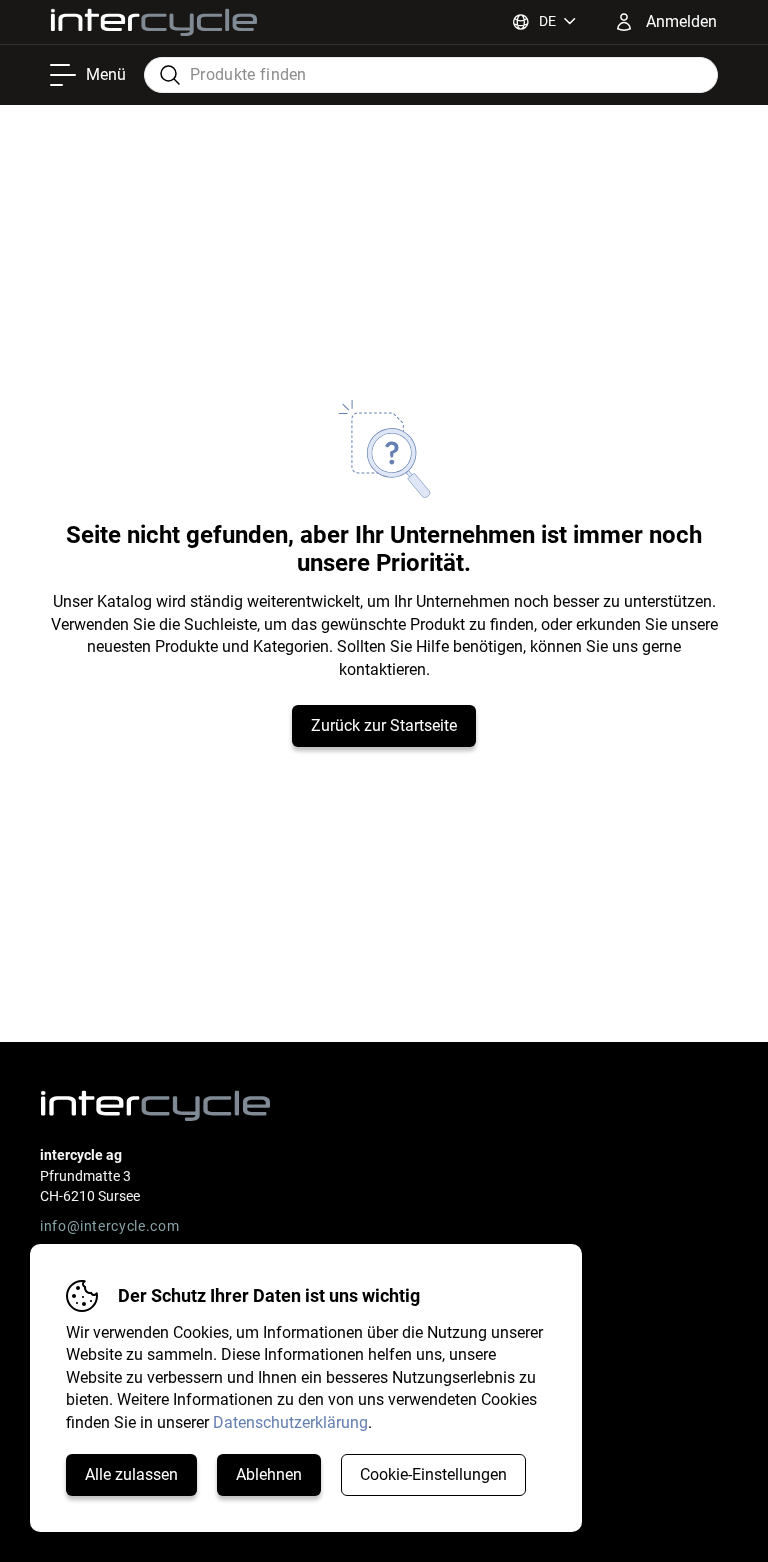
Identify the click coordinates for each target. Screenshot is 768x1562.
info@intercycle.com (109, 1226)
